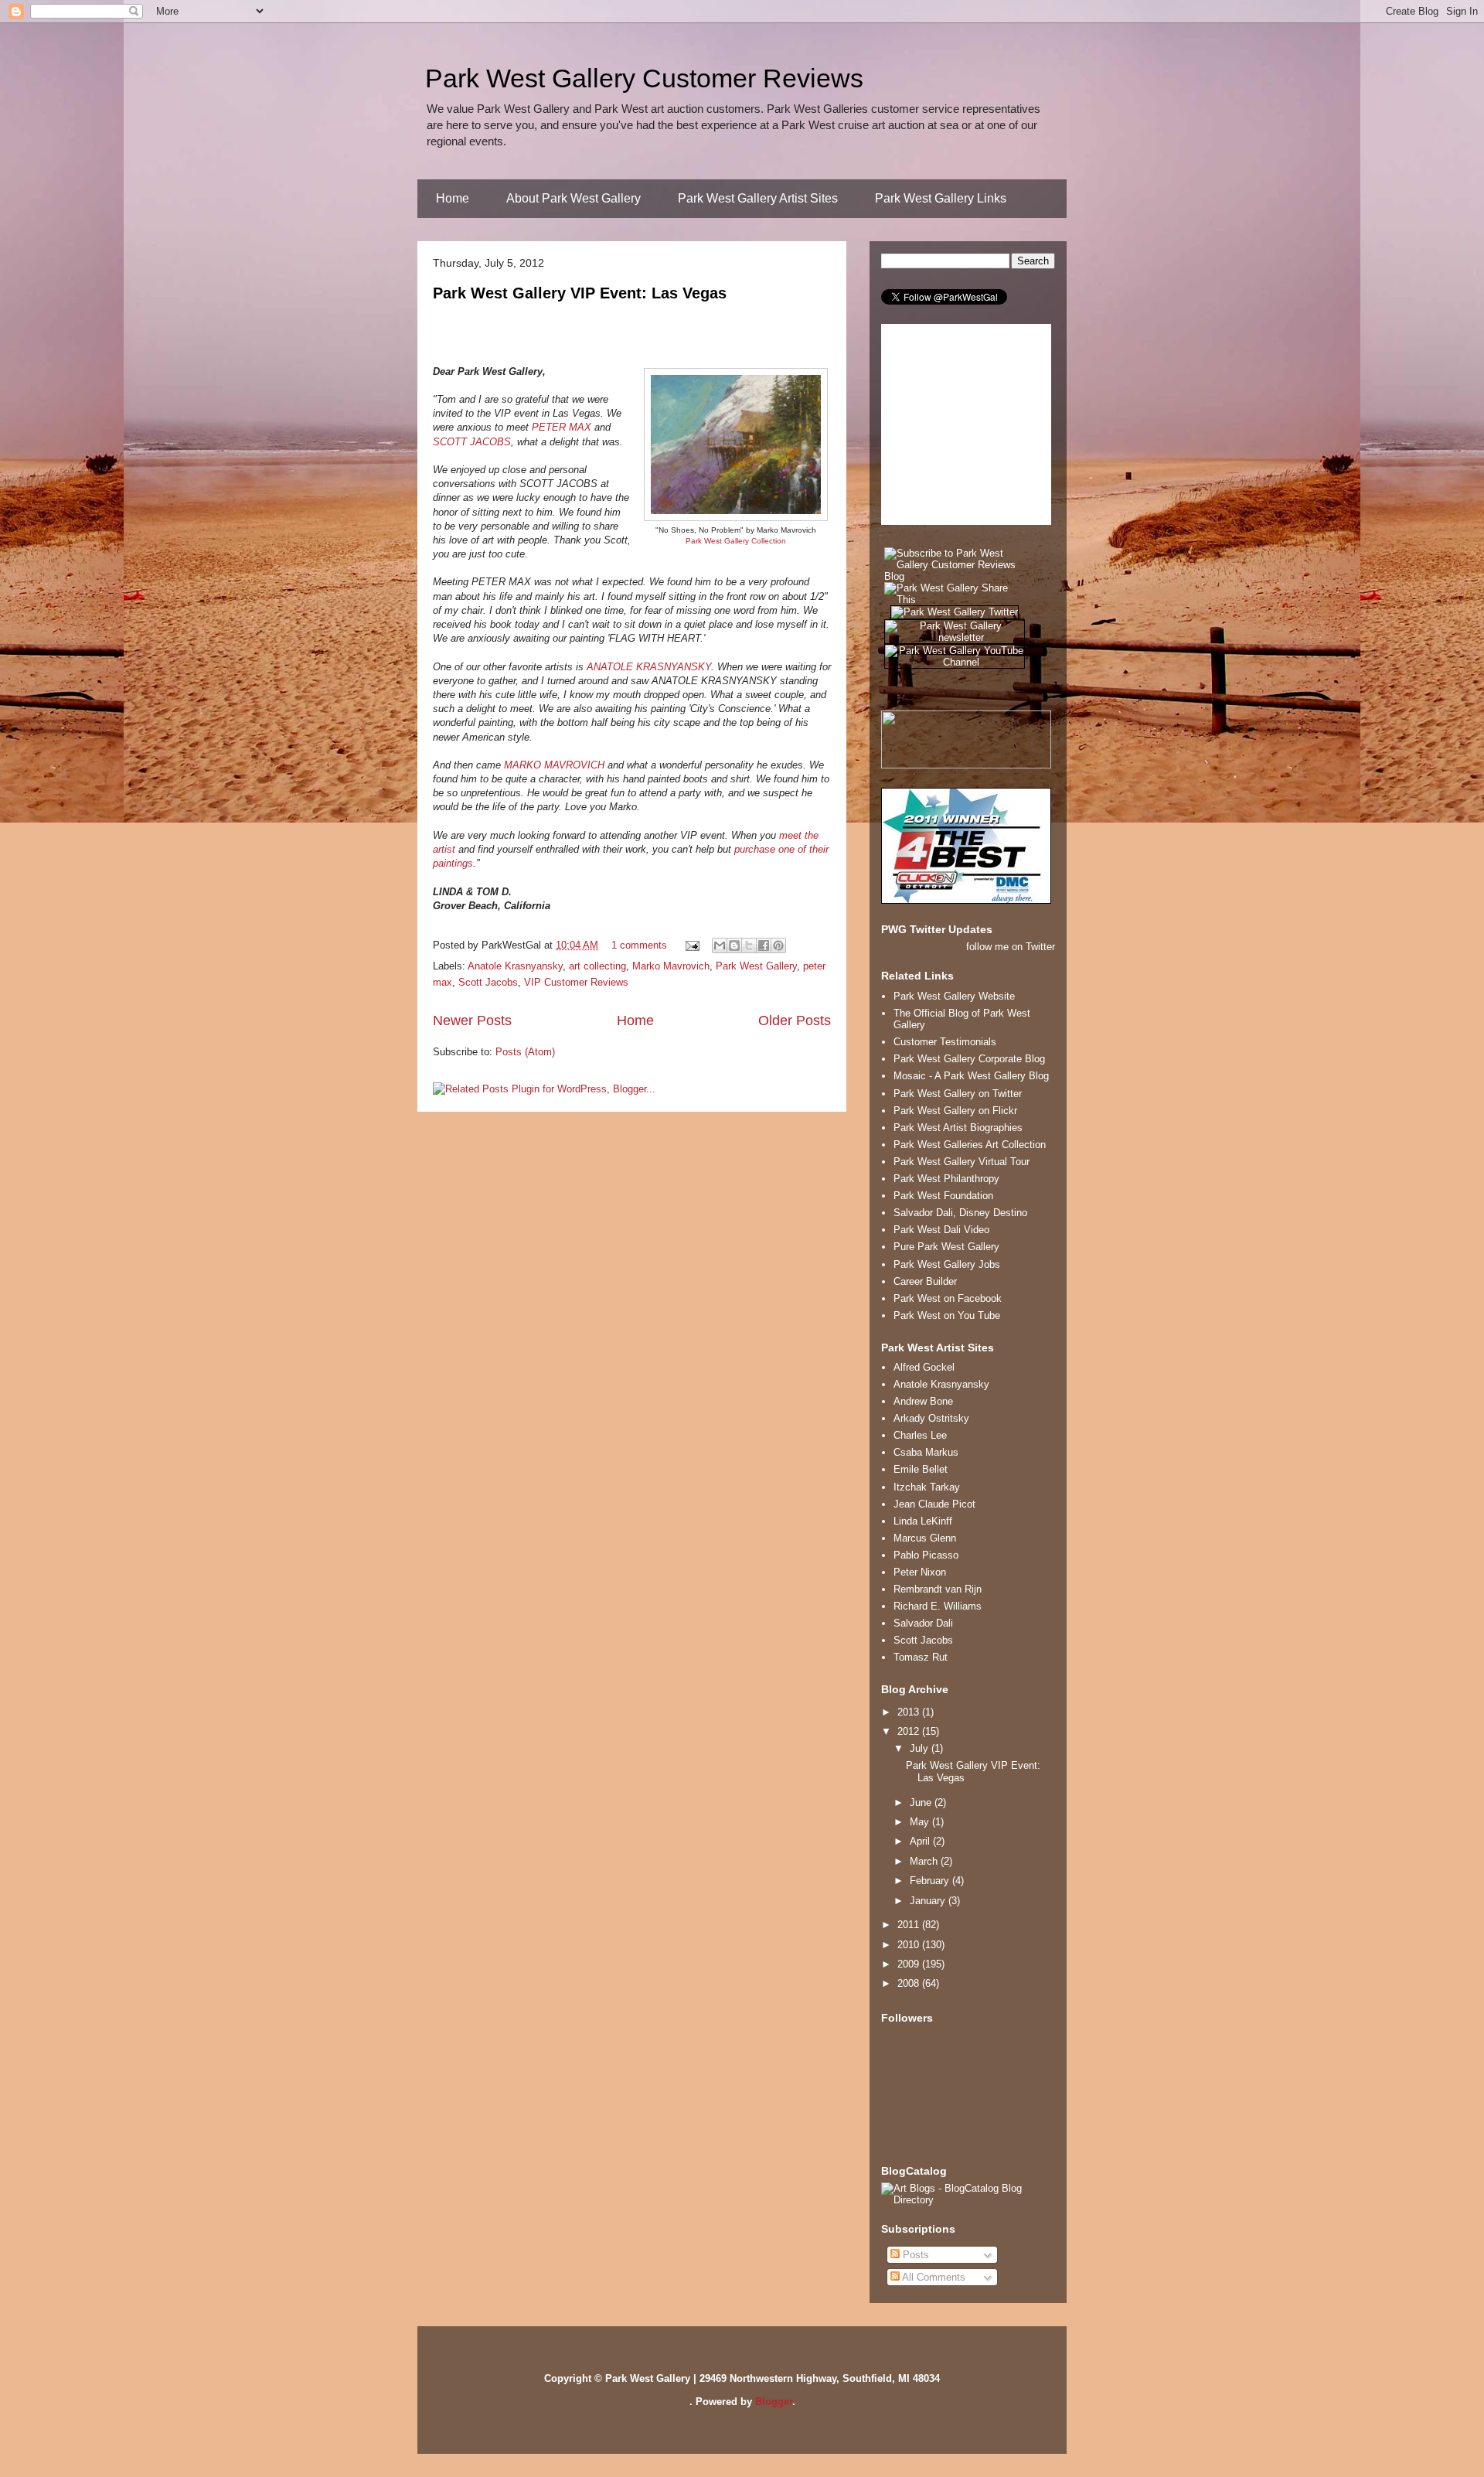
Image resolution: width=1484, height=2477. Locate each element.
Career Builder (925, 1281)
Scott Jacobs (488, 982)
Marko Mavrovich (671, 966)
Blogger (774, 2402)
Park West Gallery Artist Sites (758, 198)
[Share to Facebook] (764, 945)
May (921, 1822)
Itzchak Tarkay (927, 1487)
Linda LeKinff (923, 1521)
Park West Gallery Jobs (947, 1264)
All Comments (933, 2277)
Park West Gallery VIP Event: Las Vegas (580, 293)
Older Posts (795, 1020)
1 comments (639, 945)
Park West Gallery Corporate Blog (969, 1059)
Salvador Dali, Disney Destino (960, 1213)
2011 (910, 1925)
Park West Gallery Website (954, 996)
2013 (910, 1712)
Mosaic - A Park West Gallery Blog (971, 1076)
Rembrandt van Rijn (938, 1589)
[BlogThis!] (734, 945)
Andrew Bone (923, 1401)
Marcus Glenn (925, 1538)
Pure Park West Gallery (946, 1247)
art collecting (597, 966)
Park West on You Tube (947, 1315)
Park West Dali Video (941, 1230)
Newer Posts (472, 1020)
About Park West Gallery (574, 198)
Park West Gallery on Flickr (955, 1111)
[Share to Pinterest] (778, 945)
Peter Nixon (920, 1572)
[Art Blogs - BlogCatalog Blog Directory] (968, 2200)
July (921, 1748)
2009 (910, 1964)
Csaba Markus (926, 1452)
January (929, 1901)
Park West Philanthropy (946, 1179)
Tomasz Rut (921, 1657)
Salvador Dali (923, 1623)
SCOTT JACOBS (472, 442)
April (921, 1841)
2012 (910, 1731)
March (925, 1861)
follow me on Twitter (1011, 947)
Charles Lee (920, 1435)
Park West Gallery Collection (736, 541)
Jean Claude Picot (934, 1504)
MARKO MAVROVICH (554, 765)
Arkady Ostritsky (931, 1418)
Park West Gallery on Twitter (958, 1094)
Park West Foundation (943, 1196)
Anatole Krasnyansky (515, 966)
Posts (914, 2255)
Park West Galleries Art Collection (970, 1145)
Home (453, 198)
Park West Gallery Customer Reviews (644, 78)
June (922, 1802)
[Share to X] (749, 945)
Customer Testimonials (945, 1042)
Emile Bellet (921, 1469)
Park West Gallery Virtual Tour (962, 1162)
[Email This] (720, 945)
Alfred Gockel (924, 1367)
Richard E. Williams (938, 1606)
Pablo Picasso (926, 1555)
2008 (910, 1983)
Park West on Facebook (948, 1298)
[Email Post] (691, 945)
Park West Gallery (756, 966)
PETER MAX (562, 427)
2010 (910, 1945)
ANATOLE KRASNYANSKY (649, 667)
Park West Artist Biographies (958, 1128)
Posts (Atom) (525, 1052)
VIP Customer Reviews (576, 982)
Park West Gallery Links (941, 198)
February (931, 1881)
